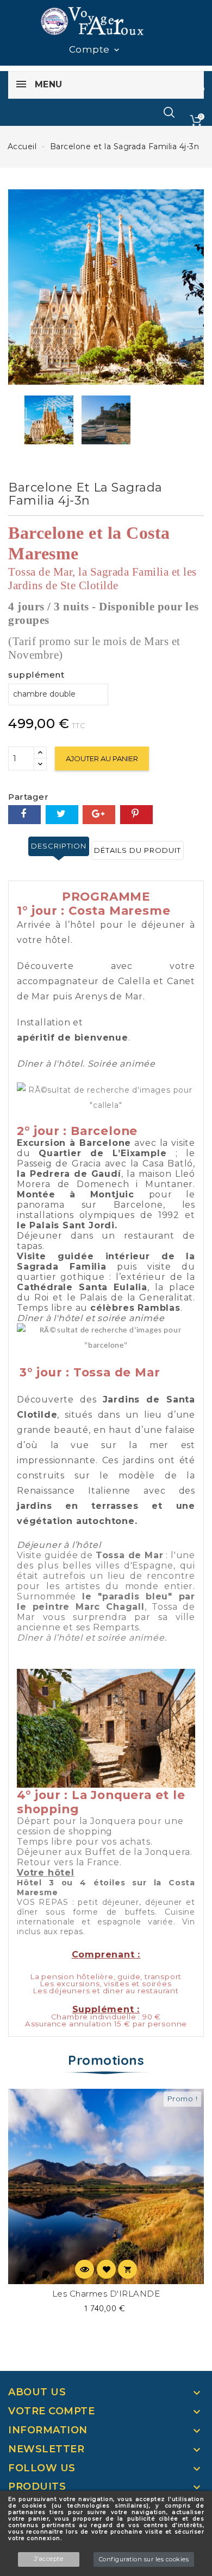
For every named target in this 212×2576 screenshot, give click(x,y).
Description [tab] (59, 846)
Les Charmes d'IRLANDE (106, 2294)
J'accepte (49, 2559)
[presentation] (20, 414)
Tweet (62, 815)
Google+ (99, 815)
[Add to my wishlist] (106, 2269)
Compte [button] (95, 50)
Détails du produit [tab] (138, 850)
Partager (24, 815)
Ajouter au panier (102, 758)
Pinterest (136, 815)
